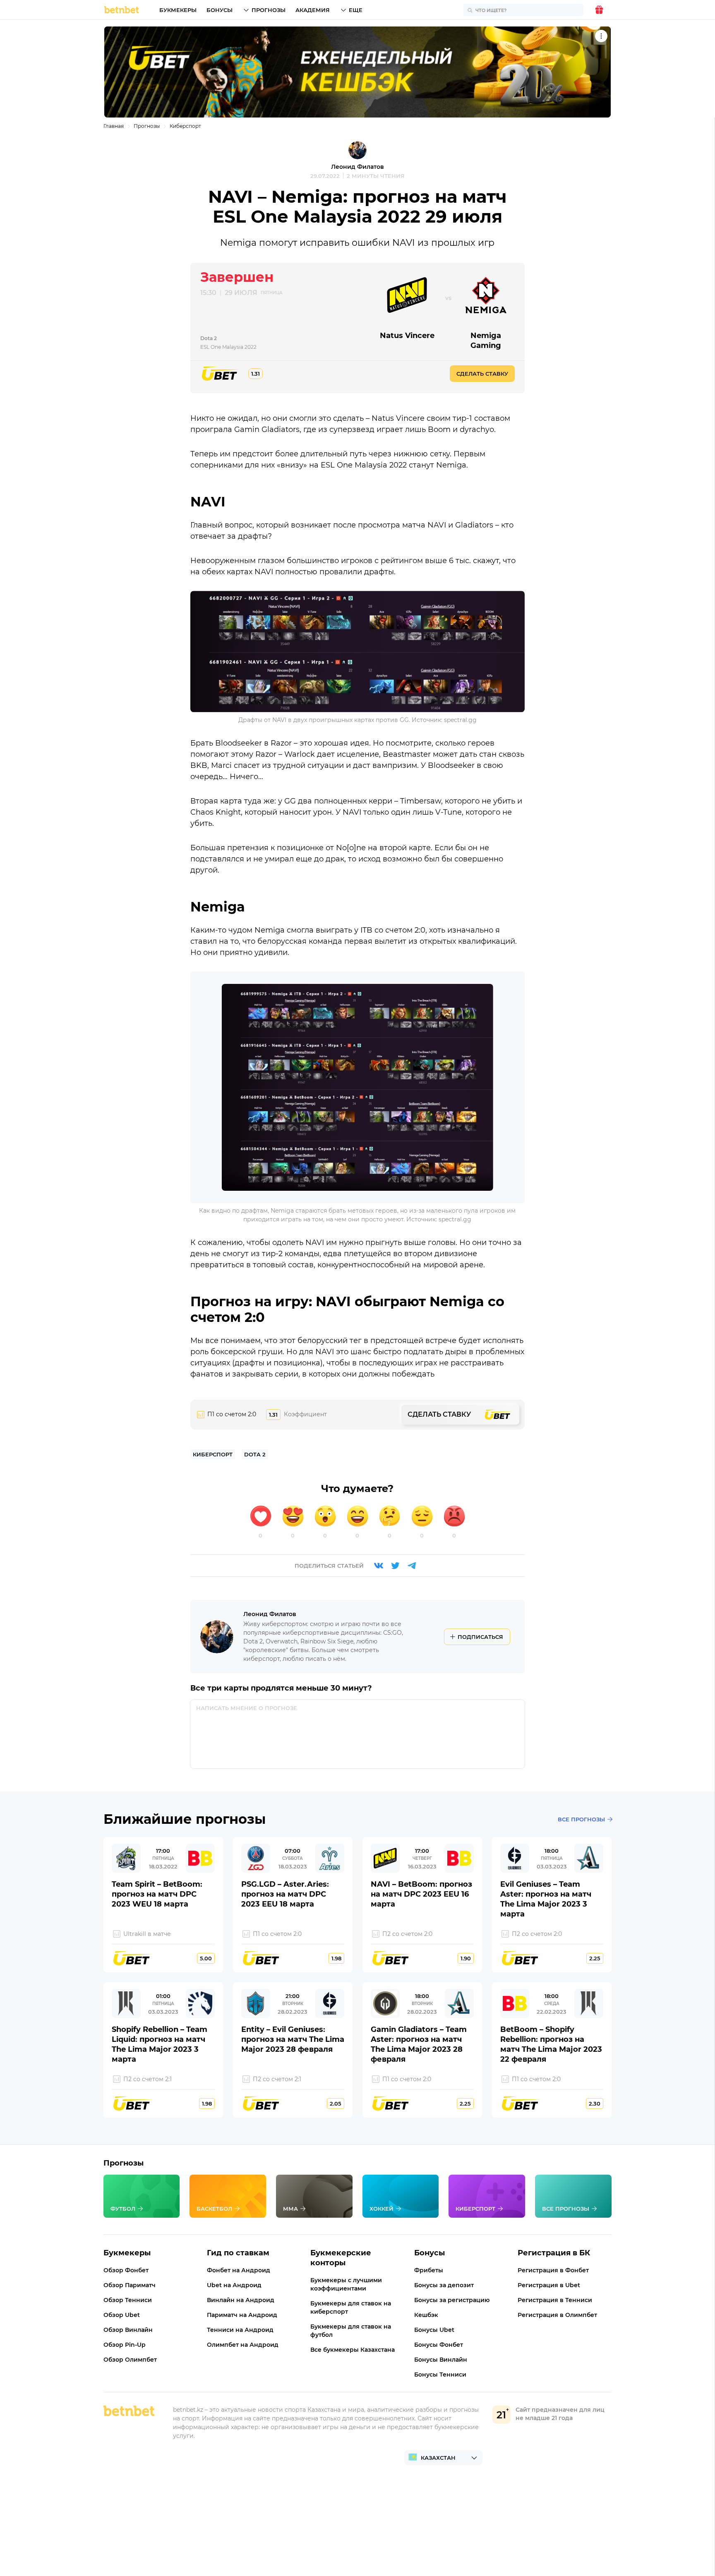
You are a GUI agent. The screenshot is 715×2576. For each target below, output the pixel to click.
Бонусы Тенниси (440, 2375)
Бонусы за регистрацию (452, 2300)
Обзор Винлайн (128, 2330)
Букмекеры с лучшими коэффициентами (346, 2284)
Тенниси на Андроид (240, 2330)
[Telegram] (412, 1566)
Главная (114, 126)
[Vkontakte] (379, 1566)
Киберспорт (185, 126)
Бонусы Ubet (434, 2330)
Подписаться (480, 1637)
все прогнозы (581, 1819)
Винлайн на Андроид (241, 2300)
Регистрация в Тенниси (555, 2300)
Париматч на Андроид (242, 2315)
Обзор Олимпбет (130, 2360)
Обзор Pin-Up (125, 2345)
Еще (356, 10)
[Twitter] (395, 1566)
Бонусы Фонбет (439, 2345)
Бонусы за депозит (444, 2285)
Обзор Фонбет (126, 2270)
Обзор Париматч (130, 2285)
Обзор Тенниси (128, 2300)
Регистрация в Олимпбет (557, 2315)
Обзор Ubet (122, 2315)
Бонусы (220, 10)
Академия (313, 10)
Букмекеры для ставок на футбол (351, 2331)
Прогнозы (269, 10)
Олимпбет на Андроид (243, 2345)
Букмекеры (178, 10)
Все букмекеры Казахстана (353, 2350)
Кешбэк (426, 2315)
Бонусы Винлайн (441, 2360)
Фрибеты (429, 2270)
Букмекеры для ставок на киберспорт (351, 2307)
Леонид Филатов (357, 167)
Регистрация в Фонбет (553, 2270)
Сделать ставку (482, 374)
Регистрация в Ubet (549, 2285)
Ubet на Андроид (234, 2285)
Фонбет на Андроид (239, 2270)
